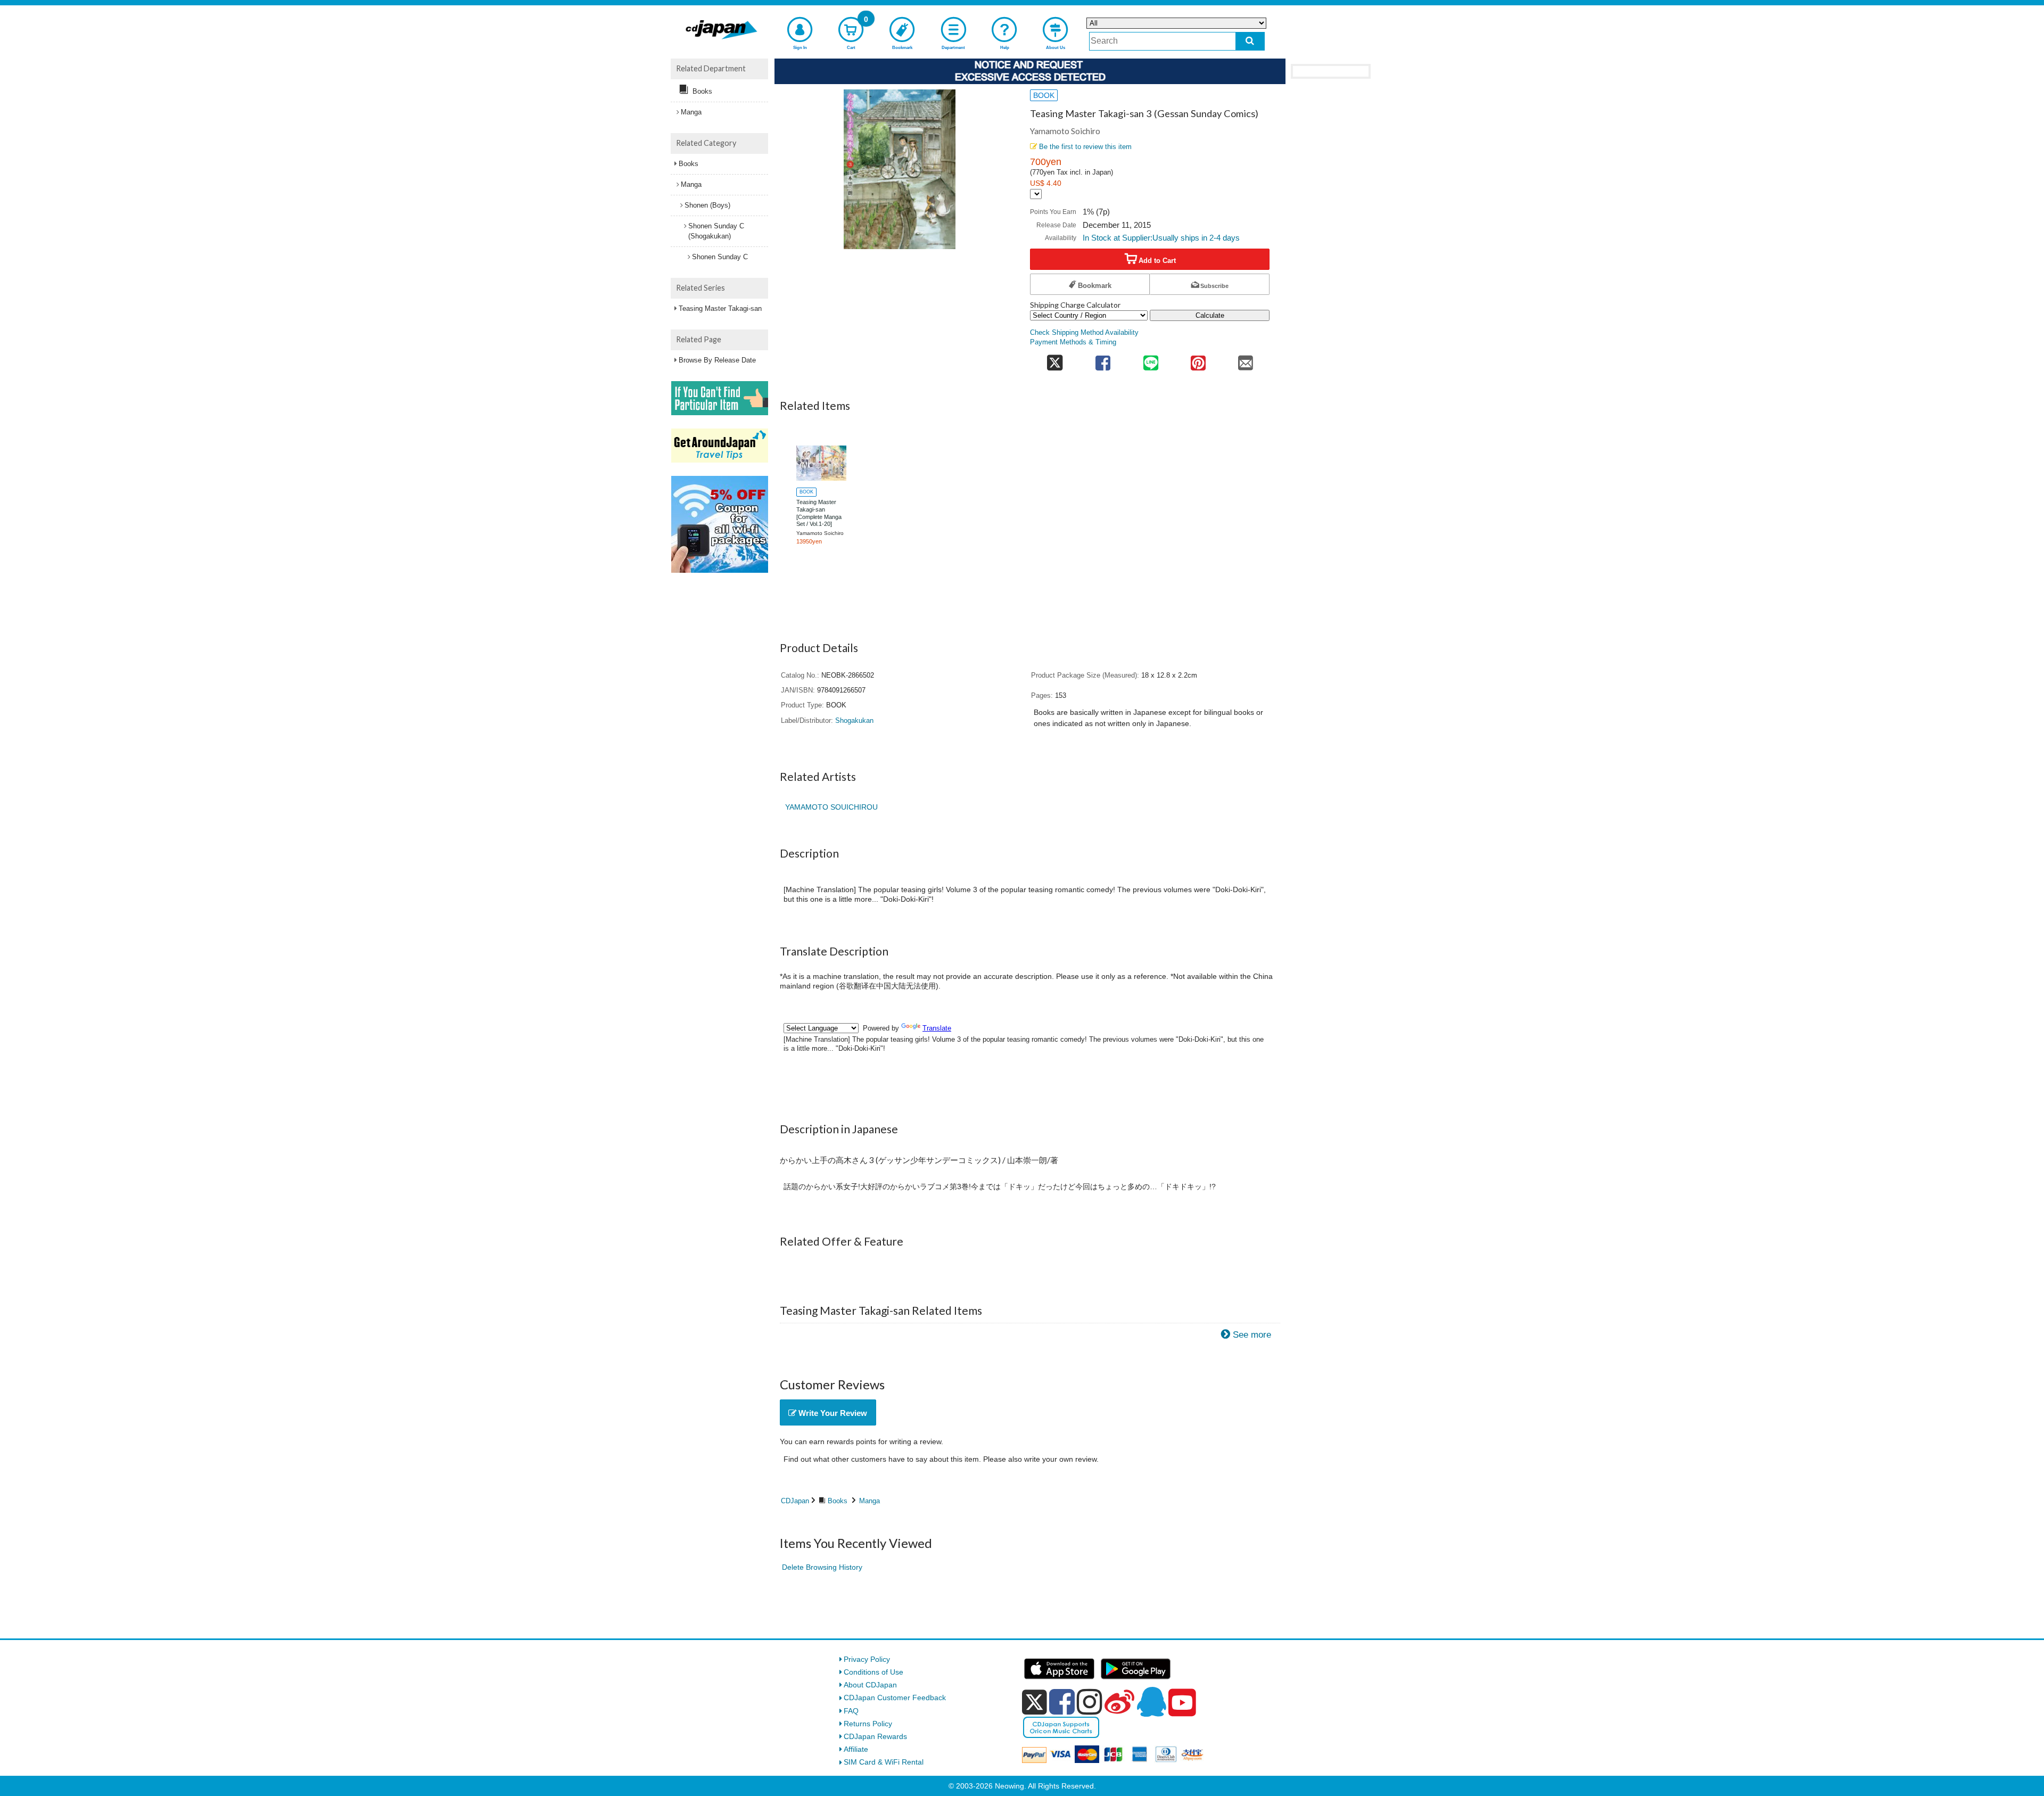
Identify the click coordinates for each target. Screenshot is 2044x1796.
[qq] (1151, 1702)
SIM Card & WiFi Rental (884, 1762)
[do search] (1250, 41)
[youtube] (1182, 1703)
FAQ (851, 1711)
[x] (1035, 1702)
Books (838, 1501)
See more (1252, 1335)
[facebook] (1062, 1702)
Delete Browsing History (822, 1567)
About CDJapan (870, 1685)
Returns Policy (868, 1724)
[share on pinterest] (1198, 360)
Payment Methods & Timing (1073, 342)
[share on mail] (1246, 360)
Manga (869, 1501)
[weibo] (1119, 1702)
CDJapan (795, 1501)
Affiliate (856, 1749)
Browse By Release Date (717, 360)
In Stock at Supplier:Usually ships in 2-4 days (1161, 238)
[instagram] (1090, 1702)
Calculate (1210, 315)
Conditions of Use (873, 1672)
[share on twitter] (1055, 360)
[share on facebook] (1103, 360)
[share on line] (1151, 360)
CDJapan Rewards (875, 1736)
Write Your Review (832, 1413)
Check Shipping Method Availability (1084, 333)
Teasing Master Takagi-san (720, 308)
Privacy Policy (867, 1659)
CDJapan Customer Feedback (895, 1698)
